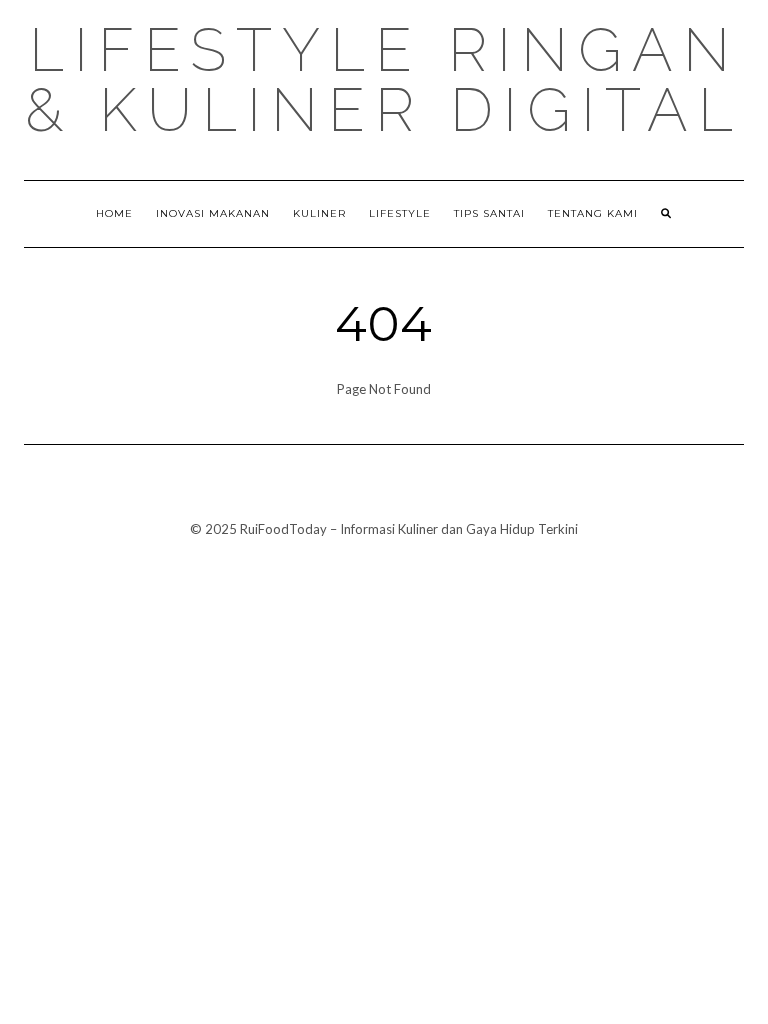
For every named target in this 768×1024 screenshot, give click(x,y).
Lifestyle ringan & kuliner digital (384, 80)
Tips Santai (489, 213)
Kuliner (319, 213)
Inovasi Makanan (213, 213)
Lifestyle (400, 213)
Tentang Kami (593, 213)
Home (114, 213)
